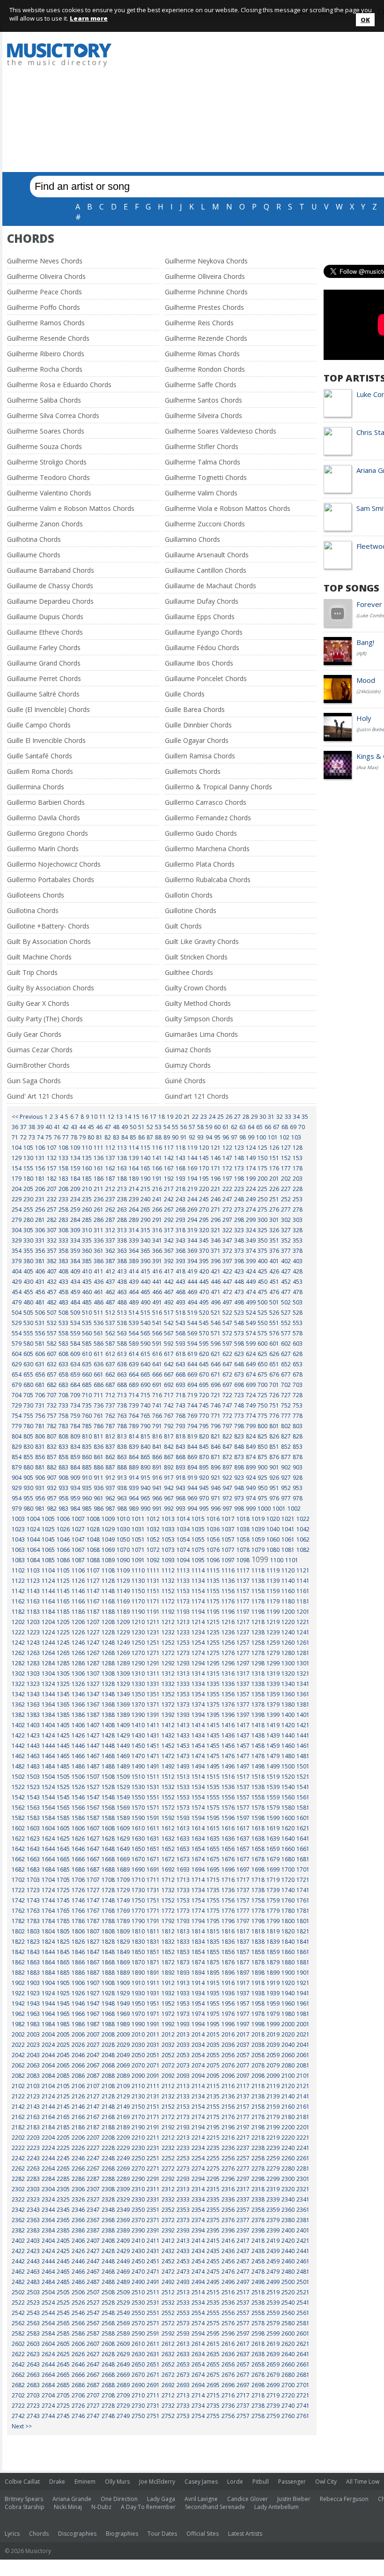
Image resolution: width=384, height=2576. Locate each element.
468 (181, 1292)
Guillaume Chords (34, 555)
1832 (168, 1942)
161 (99, 1168)
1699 (273, 1869)
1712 (168, 1880)
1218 (258, 1622)
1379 (273, 1704)
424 (251, 1271)
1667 (93, 1859)
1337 (243, 1684)
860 (87, 1457)
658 (63, 1374)
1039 (258, 1529)
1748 (108, 1900)
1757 (243, 1900)
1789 (123, 1921)
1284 (48, 1663)
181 (40, 1179)
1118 (258, 1570)
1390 (138, 1715)
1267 (93, 1653)
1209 (123, 1622)
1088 (93, 1560)
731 (40, 1405)
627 (286, 1354)
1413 (183, 1725)
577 (286, 1333)
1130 (138, 1581)
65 (259, 1127)
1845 (63, 1952)
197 (227, 1179)
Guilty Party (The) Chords (45, 1019)
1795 (213, 1921)
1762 (18, 1911)
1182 (18, 1612)
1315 (213, 1674)
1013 (168, 1519)
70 (302, 1127)
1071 (138, 1550)
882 (52, 1467)
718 (181, 1395)
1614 (198, 1828)
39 (40, 1127)
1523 (33, 1787)
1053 (168, 1539)
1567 (93, 1808)
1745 (63, 1900)
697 (227, 1385)
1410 (138, 1725)
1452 (168, 1746)
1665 (63, 1859)
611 (99, 1354)
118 (181, 1148)
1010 (123, 1519)
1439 (273, 1735)
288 (122, 1220)
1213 (183, 1622)
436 (99, 1282)
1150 (138, 1591)
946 (216, 1488)
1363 (33, 1704)
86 (141, 1137)
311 (99, 1230)
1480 (288, 1756)
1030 (123, 1529)
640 (145, 1364)
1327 (93, 1684)
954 (17, 1498)
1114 (198, 1570)
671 (216, 1374)
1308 (108, 1674)
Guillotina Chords (33, 910)
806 (40, 1436)
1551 (153, 1797)
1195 (213, 1612)
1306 (78, 1674)
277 (286, 1209)
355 (28, 1251)
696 (216, 1385)
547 (227, 1323)
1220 (288, 1622)
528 (298, 1313)
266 (157, 1209)
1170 (138, 1601)
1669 (123, 1859)
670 (204, 1374)
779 (17, 1426)
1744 (48, 1900)
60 (217, 1127)
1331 (153, 1684)
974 (251, 1498)
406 (40, 1271)
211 (99, 1189)
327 (286, 1230)
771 (216, 1416)
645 (204, 1364)
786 (99, 1426)
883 (63, 1467)
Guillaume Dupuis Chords (45, 617)
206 (40, 1189)
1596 (228, 1818)
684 (75, 1385)
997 (227, 1509)
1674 (198, 1859)
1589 (123, 1818)
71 (15, 1137)
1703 (33, 1880)
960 (87, 1498)
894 (192, 1467)
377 (286, 1251)
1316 (228, 1674)
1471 (153, 1756)
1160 (288, 1591)
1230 (138, 1632)
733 (63, 1405)
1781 (303, 1911)
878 (298, 1457)
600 (262, 1344)
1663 (33, 1859)
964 (134, 1498)
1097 (228, 1560)
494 (192, 1302)
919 (192, 1478)
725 (262, 1395)
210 (87, 1189)
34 (296, 1117)
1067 (78, 1550)
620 (204, 1354)
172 (227, 1168)
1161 (303, 1591)
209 (75, 1189)
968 (181, 1498)
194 (192, 1179)
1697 (243, 1869)
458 (63, 1292)
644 (192, 1364)
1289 (123, 1663)
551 (274, 1323)
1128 (108, 1581)
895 (204, 1467)
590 (145, 1344)
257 (52, 1209)
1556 (228, 1797)
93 (200, 1137)
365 (145, 1251)
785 (87, 1426)
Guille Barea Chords (195, 709)
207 (52, 1189)
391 (157, 1261)
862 (110, 1457)
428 (298, 1271)
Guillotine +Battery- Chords (48, 926)
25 (221, 1117)
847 (227, 1447)
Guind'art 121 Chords (197, 1096)
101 (273, 1137)
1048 (93, 1539)
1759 (273, 1900)
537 (110, 1323)
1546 (78, 1797)
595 (204, 1344)
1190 (138, 1612)
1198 (258, 1612)
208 (63, 1189)
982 (52, 1509)
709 (75, 1395)
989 (134, 1509)
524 (251, 1313)
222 (227, 1189)
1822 (18, 1942)
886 (99, 1467)
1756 (228, 1900)
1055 (198, 1539)
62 (234, 1127)
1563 (33, 1808)
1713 (183, 1880)
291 (157, 1220)
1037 (228, 1529)
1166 (78, 1601)
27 (237, 1117)
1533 (183, 1787)
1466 (78, 1756)
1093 (168, 1560)
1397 (243, 1715)
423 (239, 1271)
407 (52, 1271)
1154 (198, 1591)
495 (204, 1302)
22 (195, 1117)
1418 (258, 1725)
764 (134, 1416)
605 (28, 1354)
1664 (48, 1859)
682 (52, 1385)
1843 (33, 1952)
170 (204, 1168)
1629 (123, 1838)
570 (204, 1333)
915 (145, 1478)
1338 (258, 1684)
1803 (33, 1931)
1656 (228, 1849)
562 (110, 1333)
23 (204, 1117)
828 (298, 1436)
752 (286, 1405)
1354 (198, 1694)
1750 (138, 1900)
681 (40, 1385)
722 (227, 1395)
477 (286, 1292)
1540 (288, 1787)
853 (298, 1447)
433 (63, 1282)
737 (110, 1405)
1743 (33, 1900)
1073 (168, 1550)
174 (251, 1168)
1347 (93, 1694)
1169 (123, 1601)
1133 (183, 1581)
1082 (303, 1550)
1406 (78, 1725)
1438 (258, 1735)
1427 (93, 1735)
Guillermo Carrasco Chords (206, 802)
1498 (258, 1766)
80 (91, 1137)
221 (216, 1189)
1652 (168, 1849)
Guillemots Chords (193, 771)
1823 (33, 1942)
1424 (48, 1735)
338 (122, 1240)
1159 (273, 1591)
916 (157, 1478)
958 (63, 1498)
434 (75, 1282)
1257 (243, 1643)
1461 (303, 1746)
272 (227, 1209)
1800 (288, 1921)
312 (110, 1230)
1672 (168, 1859)
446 (216, 1282)
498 (239, 1302)
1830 (138, 1942)
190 (145, 1179)
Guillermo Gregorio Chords (48, 833)
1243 (33, 1643)
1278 (258, 1653)
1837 (243, 1942)
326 (274, 1230)
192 (169, 1179)
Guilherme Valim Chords (201, 493)
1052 (153, 1539)
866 (157, 1457)
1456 (228, 1746)
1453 (183, 1746)
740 (145, 1405)
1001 (279, 1509)
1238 (258, 1632)
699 (251, 1385)
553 (298, 1323)
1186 (78, 1612)
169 (192, 1168)
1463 (33, 1756)
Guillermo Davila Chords (44, 818)
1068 (93, 1550)
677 (286, 1374)
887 (110, 1467)
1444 (48, 1746)
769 (192, 1416)
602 (286, 1344)
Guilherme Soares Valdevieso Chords (221, 431)
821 (216, 1436)
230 (28, 1199)
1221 (303, 1622)
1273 (183, 1653)
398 (239, 1261)
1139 (273, 1581)
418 (181, 1271)
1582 (18, 1818)
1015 (198, 1519)
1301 (303, 1663)
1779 (273, 1911)
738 (122, 1405)
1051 (138, 1539)
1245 (63, 1643)
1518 (258, 1777)
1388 (108, 1715)
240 (145, 1199)
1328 (108, 1684)
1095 (198, 1560)
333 (63, 1240)
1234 (198, 1632)
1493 (183, 1766)
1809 (123, 1931)
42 (66, 1127)
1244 (48, 1643)
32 (280, 1117)
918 (181, 1478)
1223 (33, 1632)
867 (169, 1457)
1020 (273, 1519)
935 (87, 1488)
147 (227, 1158)
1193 (183, 1612)
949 (251, 1488)
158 (63, 1168)
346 (216, 1240)
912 (110, 1478)
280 (28, 1220)
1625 (63, 1838)
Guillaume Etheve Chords (45, 632)
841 (157, 1447)
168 (181, 1168)
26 (229, 1117)
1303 (33, 1674)
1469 (123, 1756)
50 (133, 1127)
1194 (198, 1612)
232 (52, 1199)
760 (87, 1416)
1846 (78, 1952)
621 (216, 1354)
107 (52, 1148)
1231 (153, 1632)
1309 (123, 1674)
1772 (168, 1911)
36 (15, 1127)
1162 (18, 1601)
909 (75, 1478)
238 (122, 1199)
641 (157, 1364)
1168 (108, 1601)
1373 (183, 1704)
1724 (48, 1890)
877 (286, 1457)
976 (274, 1498)
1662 (18, 1859)
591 (157, 1344)
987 (110, 1509)
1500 (288, 1766)
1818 (258, 1931)
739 (134, 1405)
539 (134, 1323)
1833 (183, 1942)
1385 (63, 1715)
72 (23, 1137)
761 (99, 1416)
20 (178, 1117)
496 (216, 1302)
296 (216, 1220)
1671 (153, 1859)
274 (251, 1209)
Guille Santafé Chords (40, 756)
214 (134, 1189)
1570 (138, 1808)
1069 (108, 1550)
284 (75, 1220)
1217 (243, 1622)
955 (28, 1498)
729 (17, 1405)
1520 (288, 1777)
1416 (228, 1725)
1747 (93, 1900)
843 (181, 1447)
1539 (273, 1787)
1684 (48, 1869)
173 (239, 1168)
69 (293, 1127)
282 (52, 1220)
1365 (63, 1704)
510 (87, 1313)
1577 (243, 1808)
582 (52, 1344)
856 (40, 1457)
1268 (108, 1653)
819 (192, 1436)
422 (227, 1271)
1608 (108, 1828)
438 (122, 1282)
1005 (48, 1519)
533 (63, 1323)
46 (99, 1127)
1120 (288, 1570)
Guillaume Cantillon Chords (206, 570)
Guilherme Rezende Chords (206, 338)
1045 (48, 1539)
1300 (288, 1663)
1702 (18, 1880)
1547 (93, 1797)
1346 (78, 1694)
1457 (243, 1746)
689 (134, 1385)
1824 (48, 1942)
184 (75, 1179)
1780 (288, 1911)
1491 (153, 1766)
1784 (48, 1921)
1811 (153, 1931)
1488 (108, 1766)
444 (192, 1282)
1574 (198, 1808)
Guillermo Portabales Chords (51, 880)
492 (169, 1302)
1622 (18, 1838)
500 (262, 1302)
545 (204, 1323)
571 (216, 1333)
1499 (273, 1766)
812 (110, 1436)
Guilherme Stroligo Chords (47, 462)
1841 (303, 1942)
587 (110, 1344)
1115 (213, 1570)
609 (75, 1354)
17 (153, 1117)
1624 (48, 1838)
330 (28, 1240)
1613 (183, 1828)
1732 (168, 1890)
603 (298, 1344)
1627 (93, 1838)
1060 (273, 1539)
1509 (123, 1777)
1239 (273, 1632)
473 (239, 1292)
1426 (78, 1735)
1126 (78, 1581)
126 (274, 1148)
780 (28, 1426)
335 (87, 1240)
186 (99, 1179)
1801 (303, 1921)
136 (99, 1158)
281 (40, 1220)
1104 (48, 1570)
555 (28, 1333)
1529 (123, 1787)
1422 (18, 1735)
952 (286, 1488)
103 (296, 1137)
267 (169, 1209)
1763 (33, 1911)
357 (52, 1251)
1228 (108, 1632)
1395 (213, 1715)
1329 (123, 1684)
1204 (48, 1622)
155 (28, 1168)
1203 (33, 1622)
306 (40, 1230)
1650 (138, 1849)
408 (63, 1271)
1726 (78, 1890)
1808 (108, 1931)
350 (262, 1240)
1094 (183, 1560)
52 (150, 1127)
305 (28, 1230)
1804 (48, 1931)
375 (262, 1251)
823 (239, 1436)
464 (134, 1292)
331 (40, 1240)
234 (75, 1199)
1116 (228, 1570)
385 (87, 1261)
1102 (18, 1570)
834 (75, 1447)
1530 (138, 1787)
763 (122, 1416)
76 (57, 1137)
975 (262, 1498)
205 (28, 1189)
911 (99, 1478)
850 (262, 1447)
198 (239, 1179)
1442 (18, 1746)
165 (145, 1168)
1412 (168, 1725)
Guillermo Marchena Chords (207, 849)
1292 (168, 1663)
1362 (18, 1704)
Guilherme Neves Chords (45, 261)
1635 (213, 1838)
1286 (78, 1663)
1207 (93, 1622)
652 (286, 1364)
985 (87, 1509)
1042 (303, 1529)
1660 (288, 1849)
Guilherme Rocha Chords (45, 369)
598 (239, 1344)
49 (125, 1127)
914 (134, 1478)
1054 (183, 1539)
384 (75, 1261)
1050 (123, 1539)
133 (63, 1158)
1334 (198, 1684)
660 (87, 1374)
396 (216, 1261)
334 (75, 1240)
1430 (138, 1735)
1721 (303, 1880)
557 (52, 1333)
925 (262, 1478)
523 (239, 1313)
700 (262, 1385)
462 (110, 1292)
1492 (168, 1766)
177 (286, 1168)
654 (17, 1374)
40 (49, 1127)
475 (262, 1292)
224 (251, 1189)
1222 (18, 1632)
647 (227, 1364)
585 (87, 1344)
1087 (78, 1560)
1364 (48, 1704)
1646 (78, 1849)
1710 (138, 1880)
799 (251, 1426)
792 (169, 1426)
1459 (273, 1746)
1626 (78, 1838)
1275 (213, 1653)
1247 (93, 1643)
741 (157, 1405)
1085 (48, 1560)
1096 (213, 1560)
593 (181, 1344)
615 (145, 1354)
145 (204, 1158)
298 (239, 1220)
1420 (288, 1725)
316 (157, 1230)
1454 (198, 1746)
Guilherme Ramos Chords (46, 323)
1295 (213, 1663)
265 (145, 1209)
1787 (93, 1921)
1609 (123, 1828)
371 (216, 1251)
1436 (228, 1735)
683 (63, 1385)
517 (169, 1313)
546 (216, 1323)
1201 (303, 1612)
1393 (183, 1715)
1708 (108, 1880)
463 (122, 1292)
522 (227, 1313)
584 (75, 1344)
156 (40, 1168)
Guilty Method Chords (198, 1003)
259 (75, 1209)
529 (17, 1323)
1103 (33, 1570)
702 (286, 1385)
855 (28, 1457)
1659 (273, 1849)
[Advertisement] (254, 99)
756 (40, 1416)
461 (99, 1292)
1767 (93, 1911)
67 (276, 1127)
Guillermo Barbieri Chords (46, 802)
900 (262, 1467)
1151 (153, 1591)
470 (204, 1292)
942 (169, 1488)
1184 (48, 1612)
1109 (123, 1570)
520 (204, 1313)
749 (251, 1405)
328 (298, 1230)
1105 (63, 1570)
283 (63, 1220)
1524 (48, 1787)
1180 (288, 1601)
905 (28, 1478)
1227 (93, 1632)
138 (122, 1158)
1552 (168, 1797)
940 (145, 1488)
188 (122, 1179)
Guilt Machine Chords (39, 957)
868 (181, 1457)
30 (263, 1117)
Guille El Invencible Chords (46, 740)
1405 (63, 1725)
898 (239, 1467)
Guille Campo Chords (39, 725)
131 (40, 1158)
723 (239, 1395)
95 (217, 1137)
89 (167, 1137)
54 (167, 1127)
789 (134, 1426)
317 (169, 1230)
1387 (93, 1715)
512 (110, 1313)
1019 (258, 1519)
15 (136, 1117)
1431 (153, 1735)
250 (262, 1199)
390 (145, 1261)
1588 (108, 1818)
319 (192, 1230)
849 (251, 1447)
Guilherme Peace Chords (44, 292)
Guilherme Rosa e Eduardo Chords (59, 385)
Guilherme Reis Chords (199, 323)
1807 (93, 1931)
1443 (33, 1746)
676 (274, 1374)
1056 (213, 1539)
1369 (123, 1704)
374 (251, 1251)
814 (134, 1436)
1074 (183, 1550)
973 (239, 1498)
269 (192, 1209)
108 (63, 1148)
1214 (198, 1622)
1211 (153, 1622)
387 (110, 1261)
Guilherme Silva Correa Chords (53, 416)
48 (116, 1127)
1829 (123, 1942)
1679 (273, 1859)
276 (274, 1209)
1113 (183, 1570)
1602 (18, 1828)
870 (204, 1457)
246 (216, 1199)
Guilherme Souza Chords (44, 446)
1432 (168, 1735)
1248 (108, 1643)
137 (110, 1158)
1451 (153, 1746)
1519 (273, 1777)
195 (204, 1179)
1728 (108, 1890)
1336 (228, 1684)
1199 (273, 1612)
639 (134, 1364)
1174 (198, 1601)
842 (169, 1447)
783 (63, 1426)
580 (28, 1344)
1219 (273, 1622)
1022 (303, 1519)
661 (99, 1374)
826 (274, 1436)
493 (181, 1302)
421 (216, 1271)
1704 (48, 1880)
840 (145, 1447)
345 (204, 1240)
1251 (153, 1643)
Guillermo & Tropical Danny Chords (218, 787)
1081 (288, 1550)
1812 (168, 1931)
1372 (168, 1704)
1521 (303, 1777)
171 (216, 1168)
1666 (78, 1859)
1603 (33, 1828)
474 (251, 1292)
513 (122, 1313)
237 (110, 1199)
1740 (288, 1890)
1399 (273, 1715)
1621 (303, 1828)
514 (134, 1313)
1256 (228, 1643)
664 (134, 1374)
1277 (243, 1653)
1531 (153, 1787)
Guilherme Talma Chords (203, 462)
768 (181, 1416)
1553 (183, 1797)
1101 (292, 1560)
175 (262, 1168)
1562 (18, 1808)
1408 (108, 1725)
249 (251, 1199)
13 (119, 1117)
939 (134, 1488)
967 (169, 1498)
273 (239, 1209)
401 (274, 1261)
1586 (78, 1818)
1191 (153, 1612)
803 (298, 1426)
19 (170, 1117)
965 (145, 1498)
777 (286, 1416)
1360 (288, 1694)
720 (204, 1395)
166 (157, 1168)
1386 (78, 1715)
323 (239, 1230)
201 (274, 1179)
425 (262, 1271)
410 (87, 1271)
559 (75, 1333)
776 (274, 1416)
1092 (153, 1560)
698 (239, 1385)
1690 (138, 1869)
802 (286, 1426)
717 (169, 1395)
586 (99, 1344)
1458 (258, 1746)
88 (158, 1137)
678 (298, 1374)
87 (150, 1137)
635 (87, 1364)
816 (157, 1436)
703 (298, 1385)
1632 (168, 1838)
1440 (288, 1735)
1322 (18, 1684)
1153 (183, 1591)
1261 (303, 1643)
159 (75, 1168)
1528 (108, 1787)
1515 (213, 1777)
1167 (93, 1601)
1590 (138, 1818)
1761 (303, 1900)
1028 (93, 1529)
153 (298, 1158)
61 (226, 1127)
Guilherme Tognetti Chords (206, 477)
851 (274, 1447)
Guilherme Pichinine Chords (206, 292)
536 (99, 1323)
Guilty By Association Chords (51, 988)
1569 (123, 1808)
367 (169, 1251)
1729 (123, 1890)
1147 (93, 1591)
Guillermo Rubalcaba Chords (208, 880)
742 (169, 1405)
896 (216, 1467)
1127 (93, 1581)
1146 (78, 1591)
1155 (213, 1591)
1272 (168, 1653)
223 (239, 1189)
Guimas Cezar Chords (40, 1050)
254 (17, 1209)
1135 (213, 1581)
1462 (18, 1756)
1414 (198, 1725)
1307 (93, 1674)
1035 (198, 1529)
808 (63, 1436)
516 (157, 1313)
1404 (48, 1725)
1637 (243, 1838)
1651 (153, 1849)
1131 (153, 1581)
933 (63, 1488)
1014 (183, 1519)
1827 (93, 1942)
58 (200, 1127)
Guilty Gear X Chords (38, 1003)
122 (227, 1148)
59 (209, 1127)
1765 (63, 1911)
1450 (138, 1746)
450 (262, 1282)
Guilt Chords (183, 926)
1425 (63, 1735)
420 (204, 1271)
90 (175, 1137)
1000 (264, 1509)
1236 (228, 1632)
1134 (198, 1581)
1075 (198, 1550)
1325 (63, 1684)
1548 (108, 1797)
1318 (258, 1674)
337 (110, 1240)
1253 (183, 1643)
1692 (168, 1869)
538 (122, 1323)
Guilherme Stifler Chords (202, 446)
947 (227, 1488)
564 (134, 1333)
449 (251, 1282)
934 (75, 1488)
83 (116, 1137)
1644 (48, 1849)
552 (286, 1323)
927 (286, 1478)
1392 (168, 1715)
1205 (63, 1622)
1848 (108, 1952)
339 (134, 1240)
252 (286, 1199)
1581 (303, 1808)
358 (63, 1251)
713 (122, 1395)
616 (157, 1354)
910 (87, 1478)
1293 (183, 1663)
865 (145, 1457)
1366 (78, 1704)
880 (28, 1467)
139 (134, 1158)
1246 (78, 1643)
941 (157, 1488)
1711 (153, 1880)
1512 (168, 1777)
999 (251, 1509)
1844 (48, 1952)
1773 (183, 1911)
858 (63, 1457)
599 (251, 1344)
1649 (123, 1849)
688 (122, 1385)
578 (298, 1333)
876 (274, 1457)
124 (251, 1148)
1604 (48, 1828)
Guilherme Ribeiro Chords (46, 354)
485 (87, 1302)
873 (239, 1457)
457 (52, 1292)
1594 (198, 1818)
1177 (243, 1601)
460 (87, 1292)
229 (17, 1199)
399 (251, 1261)
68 (285, 1127)
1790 (138, 1921)
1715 (213, 1880)
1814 (198, 1931)
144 (192, 1158)
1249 (123, 1643)
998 (239, 1509)
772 (227, 1416)
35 (305, 1117)
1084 (33, 1560)
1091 (138, 1560)
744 (192, 1405)
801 (274, 1426)
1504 (48, 1777)
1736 (228, 1890)
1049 (108, 1539)
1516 (228, 1777)
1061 (288, 1539)
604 (17, 1354)
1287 (93, 1663)
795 (204, 1426)
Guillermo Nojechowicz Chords (54, 864)
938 (122, 1488)
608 (63, 1354)
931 (40, 1488)
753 (298, 1405)
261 (99, 1209)
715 (145, 1395)
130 (28, 1158)
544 (192, 1323)
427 (286, 1271)
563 (122, 1333)
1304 (48, 1674)
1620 (288, 1828)
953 (298, 1488)
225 (262, 1189)
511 (99, 1313)
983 (63, 1509)
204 (17, 1189)
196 (216, 1179)
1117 (243, 1570)
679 (17, 1385)
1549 (123, 1797)
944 (192, 1488)
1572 (168, 1808)
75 (49, 1137)
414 (134, 1271)
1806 (78, 1931)
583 (63, 1344)
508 (63, 1313)
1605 (63, 1828)
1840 (288, 1942)
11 (103, 1117)
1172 (168, 1601)
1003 (18, 1519)
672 (227, 1374)
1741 (303, 1890)
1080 (273, 1550)
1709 (123, 1880)
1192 (168, 1612)
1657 (243, 1849)
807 (52, 1436)
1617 (243, 1828)
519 (192, 1313)
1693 (183, 1869)
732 (52, 1405)
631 (40, 1364)
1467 (93, 1756)
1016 (213, 1519)
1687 (93, 1869)
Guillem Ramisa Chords (200, 756)
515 (145, 1313)
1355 (213, 1694)
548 (239, 1323)
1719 (273, 1880)
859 (75, 1457)
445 (204, 1282)
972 (227, 1498)
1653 (183, 1849)
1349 (123, 1694)
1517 (243, 1777)
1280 (288, 1653)
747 (227, 1405)
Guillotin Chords (189, 895)
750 (262, 1405)
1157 (243, 1591)
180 (28, 1179)
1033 (168, 1529)
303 (298, 1220)
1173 (183, 1601)
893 (181, 1467)
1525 (63, 1787)
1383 (33, 1715)
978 (298, 1498)
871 (216, 1457)
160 (87, 1168)
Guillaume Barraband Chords (51, 570)
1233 (183, 1632)
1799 (273, 1921)
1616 (228, 1828)
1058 (243, 1539)
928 (298, 1478)
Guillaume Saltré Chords (43, 694)
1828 (108, 1942)
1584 (48, 1818)
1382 (18, 1715)
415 (145, 1271)
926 (274, 1478)
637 (110, 1364)
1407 (93, 1725)
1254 (198, 1643)
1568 (108, 1808)
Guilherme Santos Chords (203, 400)
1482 (18, 1766)
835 (87, 1447)
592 (169, 1344)
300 (262, 1220)
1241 (303, 1632)
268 (181, 1209)
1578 (258, 1808)
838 (122, 1447)
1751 (153, 1900)
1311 (153, 1674)
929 (17, 1488)
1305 (63, 1674)
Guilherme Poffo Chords (44, 307)
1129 (123, 1581)
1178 (258, 1601)
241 (157, 1199)
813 (122, 1436)
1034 (183, 1529)
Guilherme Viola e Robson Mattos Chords (228, 508)
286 (99, 1220)
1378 (258, 1704)
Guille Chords (185, 694)
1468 (108, 1756)
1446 (78, 1746)
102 (284, 1137)
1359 (273, 1694)
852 (286, 1447)
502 (286, 1302)
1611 (153, 1828)
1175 (213, 1601)
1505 (63, 1777)
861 (99, 1457)
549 (251, 1323)
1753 (183, 1900)
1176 (228, 1601)
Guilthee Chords (189, 972)
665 (145, 1374)
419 (192, 1271)
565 (145, 1333)
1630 (138, 1838)
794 (192, 1426)
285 (87, 1220)
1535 (213, 1787)
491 (157, 1302)
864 (134, 1457)
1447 (93, 1746)
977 (286, 1498)
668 (181, 1374)
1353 (183, 1694)
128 (298, 1148)
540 (145, 1323)
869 (192, 1457)
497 (227, 1302)
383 (63, 1261)
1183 (33, 1612)
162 (110, 1168)
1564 (48, 1808)
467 (169, 1292)
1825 (63, 1942)
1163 (33, 1601)
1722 (18, 1890)
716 (157, 1395)
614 (134, 1354)
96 (226, 1137)
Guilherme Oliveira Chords (46, 276)
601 (274, 1344)
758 (63, 1416)
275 (262, 1209)
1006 (63, 1519)
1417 (243, 1725)
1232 (168, 1632)
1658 (258, 1849)
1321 (303, 1674)
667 (169, 1374)
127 (286, 1148)
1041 (288, 1529)
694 (192, 1385)
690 (145, 1385)
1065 (48, 1550)
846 (216, 1447)
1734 (198, 1890)
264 (134, 1209)
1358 (258, 1694)
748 (239, 1405)
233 (63, 1199)
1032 (153, 1529)
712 (110, 1395)
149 (251, 1158)
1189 (123, 1612)
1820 (288, 1931)
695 (204, 1385)
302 (286, 1220)
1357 (243, 1694)
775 (262, 1416)
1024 (33, 1529)
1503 (33, 1777)
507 (52, 1313)
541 (157, 1323)
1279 (273, 1653)
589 (134, 1344)
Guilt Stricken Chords (196, 957)
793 (181, 1426)
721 (216, 1395)
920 (204, 1478)
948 (239, 1488)
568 (181, 1333)
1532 (168, 1787)
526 (274, 1313)
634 (75, 1364)
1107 (93, 1570)
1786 (78, 1921)
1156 (228, 1591)
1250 (138, 1643)
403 (298, 1261)
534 (75, 1323)
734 (75, 1405)
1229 (123, 1632)
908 (63, 1478)
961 (99, 1498)
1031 (138, 1529)
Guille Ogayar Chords (197, 740)
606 (40, 1354)
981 (40, 1509)
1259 (273, 1643)
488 (122, 1302)
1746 (78, 1900)
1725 (63, 1890)
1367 (93, 1704)
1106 (78, 1570)
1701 (303, 1869)
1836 (228, 1942)
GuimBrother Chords (38, 1065)
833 (63, 1447)
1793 (183, 1921)
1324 (48, 1684)
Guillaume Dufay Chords (202, 601)
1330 (138, 1684)
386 (99, 1261)
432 (52, 1282)
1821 (303, 1931)
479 (17, 1302)
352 (286, 1240)
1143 (33, 1591)
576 (274, 1333)
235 (87, 1199)
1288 (108, 1663)
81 (99, 1137)
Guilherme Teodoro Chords (48, 477)
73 (32, 1137)
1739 (273, 1890)
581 (40, 1344)
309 (75, 1230)
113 (122, 1148)
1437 (243, 1735)
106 (40, 1148)
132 (52, 1158)
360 (87, 1251)
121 (216, 1148)
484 (75, 1302)
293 (181, 1220)
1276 (228, 1653)
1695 (213, 1869)
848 (239, 1447)
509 (75, 1313)
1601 (303, 1818)
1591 (153, 1818)
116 (157, 1148)
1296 (228, 1663)
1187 (93, 1612)
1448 (108, 1746)
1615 (213, 1828)
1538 (258, 1787)
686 (99, 1385)
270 (204, 1209)
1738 (258, 1890)
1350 (138, 1694)
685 (87, 1385)
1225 (63, 1632)
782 (52, 1426)
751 (274, 1405)
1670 (138, 1859)
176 (274, 1168)
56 (184, 1127)
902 (286, 1467)
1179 (273, 1601)
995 (204, 1509)
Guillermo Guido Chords (201, 833)
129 (17, 1158)
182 (52, 1179)
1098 (243, 1560)
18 (162, 1117)
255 (28, 1209)
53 (158, 1127)
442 (169, 1282)
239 (134, 1199)
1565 (63, 1808)
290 (145, 1220)
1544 (48, 1797)
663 (122, 1374)
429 (17, 1282)
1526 (78, 1787)
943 (181, 1488)
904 (17, 1478)
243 (181, 1199)
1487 (93, 1766)
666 (157, 1374)
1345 (63, 1694)
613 (122, 1354)
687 (110, 1385)
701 (274, 1385)
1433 (183, 1735)
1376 (228, 1704)
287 (110, 1220)
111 (99, 1148)
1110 (138, 1570)
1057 (228, 1539)
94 (209, 1137)
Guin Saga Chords (34, 1081)
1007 (78, 1519)
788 (122, 1426)
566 (157, 1333)
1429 (123, 1735)
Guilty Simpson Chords (199, 1019)
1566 (78, 1808)
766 (157, 1416)
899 (251, 1467)
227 (286, 1189)
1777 (243, 1911)
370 (204, 1251)
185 (87, 1179)
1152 (168, 1591)
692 (169, 1385)
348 (239, 1240)
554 (17, 1333)
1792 (168, 1921)
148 (239, 1158)
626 (274, 1354)
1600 (288, 1818)
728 (298, 1395)
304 (17, 1230)
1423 (33, 1735)
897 (227, 1467)
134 (75, 1158)
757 (52, 1416)
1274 (198, 1653)
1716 (228, 1880)
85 (133, 1137)
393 (181, 1261)
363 (122, 1251)
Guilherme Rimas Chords (202, 354)
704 (17, 1395)
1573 (183, 1808)
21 (187, 1117)
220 (204, 1189)
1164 (48, 1601)
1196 (228, 1612)
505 (28, 1313)
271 (216, 1209)
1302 (18, 1674)
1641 (303, 1838)
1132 (168, 1581)
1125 (63, 1581)
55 (175, 1127)
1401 (303, 1715)
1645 (63, 1849)
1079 (258, 1550)
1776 (228, 1911)
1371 (153, 1704)
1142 (18, 1591)
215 (145, 1189)
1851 (153, 1952)
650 (262, 1364)
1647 (93, 1849)
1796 (228, 1921)
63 (243, 1127)
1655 (213, 1849)
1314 (198, 1674)
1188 (108, 1612)
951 (274, 1488)
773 (239, 1416)
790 (145, 1426)
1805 (63, 1931)
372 (227, 1251)
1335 (213, 1684)
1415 (213, 1725)
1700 (288, 1869)
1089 (108, 1560)
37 (23, 1127)
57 (192, 1127)
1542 (18, 1797)
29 (254, 1117)
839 (134, 1447)
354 (17, 1251)
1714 (198, 1880)
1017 (228, 1519)
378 (298, 1251)
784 (75, 1426)
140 (145, 1158)
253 (298, 1199)
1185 (63, 1612)
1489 (123, 1766)
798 (239, 1426)
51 (141, 1127)
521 (216, 1313)
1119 (273, 1570)
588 (122, 1344)
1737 (243, 1890)
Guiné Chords (185, 1081)
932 (52, 1488)
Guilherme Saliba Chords (44, 400)
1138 (258, 1581)
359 (75, 1251)
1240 (288, 1632)
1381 (303, 1704)
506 (40, 1313)
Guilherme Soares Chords (46, 431)
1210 (138, 1622)
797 (227, 1426)
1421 (303, 1725)
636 (99, 1364)
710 (87, 1395)
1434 (198, 1735)
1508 (108, 1777)
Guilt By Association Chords (49, 941)
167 (169, 1168)
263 (122, 1209)
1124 (48, 1581)
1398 (258, 1715)
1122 (18, 1581)
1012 (153, 1519)
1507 (93, 1777)
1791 (153, 1921)
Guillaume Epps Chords (200, 617)
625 (262, 1354)
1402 (18, 1725)
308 (63, 1230)
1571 (153, 1808)
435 (87, 1282)
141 (157, 1158)
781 (40, 1426)
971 (216, 1498)
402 (286, 1261)
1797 (243, 1921)
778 (298, 1416)
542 (169, 1323)
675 (262, 1374)
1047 (78, 1539)
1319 (273, 1674)
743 (181, 1405)
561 (99, 1333)
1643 (33, 1849)
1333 (183, 1684)
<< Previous (27, 1117)
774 (251, 1416)
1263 (33, 1653)
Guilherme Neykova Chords (206, 261)
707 (52, 1395)
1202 (18, 1622)
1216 (228, 1622)
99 (251, 1137)
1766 (78, 1911)
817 (169, 1436)
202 (286, 1179)
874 (251, 1457)
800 (262, 1426)
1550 (138, 1797)
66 (268, 1127)
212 (110, 1189)
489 (134, 1302)
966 (157, 1498)
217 (169, 1189)
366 (157, 1251)
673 (239, 1374)
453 (298, 1282)
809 (75, 1436)
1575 (213, 1808)
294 (192, 1220)
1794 (198, 1921)
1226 (78, 1632)
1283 (33, 1663)
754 (17, 1416)
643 (181, 1364)
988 (122, 1509)
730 (28, 1405)
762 (110, 1416)
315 (145, 1230)
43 (74, 1127)
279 (17, 1220)
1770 (138, 1911)
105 (28, 1148)
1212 (168, 1622)
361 (99, 1251)
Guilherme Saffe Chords (201, 385)
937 (110, 1488)
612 (110, 1354)
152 (286, 1158)
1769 (123, 1911)
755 (28, 1416)
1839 (273, 1942)
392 (169, 1261)
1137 (243, 1581)
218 (181, 1189)
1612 (168, 1828)
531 (40, 1323)
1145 (63, 1591)
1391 (153, 1715)
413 (122, 1271)
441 (157, 1282)
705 (28, 1395)
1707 (93, 1880)
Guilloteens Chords (36, 895)
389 (134, 1261)
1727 (93, 1890)
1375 (213, 1704)
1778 (258, 1911)
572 (227, 1333)
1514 (198, 1777)
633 (63, 1364)
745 (204, 1405)
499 (251, 1302)
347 (227, 1240)
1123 (33, 1581)
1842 (18, 1952)
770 (204, 1416)
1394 (198, 1715)
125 (262, 1148)
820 (204, 1436)
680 (28, 1385)
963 (122, 1498)
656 (40, 1374)
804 (17, 1436)
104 (17, 1148)
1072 (153, 1550)
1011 (138, 1519)
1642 (18, 1849)
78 (74, 1137)
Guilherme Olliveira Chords (205, 276)
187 (110, 1179)
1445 (63, 1746)
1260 (288, 1643)
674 (251, 1374)
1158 (258, 1591)
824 (251, 1436)
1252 (168, 1643)
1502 (18, 1777)
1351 (153, 1694)
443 (181, 1282)
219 (192, 1189)
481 (40, 1302)
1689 (123, 1869)
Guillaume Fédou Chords (202, 648)
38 (32, 1127)
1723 (33, 1890)
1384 (48, 1715)
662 (110, 1374)
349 (251, 1240)
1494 (198, 1766)
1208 (108, 1622)
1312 (168, 1674)
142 (169, 1158)
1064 (33, 1550)
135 (87, 1158)
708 (63, 1395)
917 (169, 1478)
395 (204, 1261)
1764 (48, 1911)
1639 (273, 1838)
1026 (63, 1529)
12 (111, 1117)
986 (99, 1509)
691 (157, 1385)
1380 (288, 1704)
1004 (33, 1519)
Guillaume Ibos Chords (199, 663)
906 (40, 1478)
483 (63, 1302)
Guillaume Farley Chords (44, 648)
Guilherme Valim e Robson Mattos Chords (71, 508)
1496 (228, 1766)
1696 (228, 1869)
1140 (288, 1581)
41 (57, 1127)
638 (122, 1364)
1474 (198, 1756)
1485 (63, 1766)
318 (181, 1230)
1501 (303, 1766)
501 (274, 1302)
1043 (18, 1539)
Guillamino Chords (192, 539)
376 (274, 1251)
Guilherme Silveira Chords (203, 416)
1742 (18, 1900)
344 (192, 1240)
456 (40, 1292)
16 (145, 1117)
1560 (288, 1797)
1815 (213, 1931)
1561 (303, 1797)
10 (94, 1117)
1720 (288, 1880)
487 (110, 1302)
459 (75, 1292)
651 (274, 1364)
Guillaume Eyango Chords (204, 632)
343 (181, 1240)
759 (75, 1416)
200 (262, 1179)
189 (134, 1179)
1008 (93, 1519)
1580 (288, 1808)
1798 (258, 1921)
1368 (108, 1704)
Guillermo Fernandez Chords (208, 818)
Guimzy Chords (188, 1065)
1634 (198, 1838)
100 (261, 1137)
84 (125, 1137)
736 (99, 1405)
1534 (198, 1787)
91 (184, 1137)
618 (181, 1354)
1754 (198, 1900)
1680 (288, 1859)
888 (122, 1467)
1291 (153, 1663)
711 (99, 1395)
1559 (273, 1797)
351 (274, 1240)
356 (40, 1251)
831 (40, 1447)
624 (251, 1354)
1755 (213, 1900)
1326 (78, 1684)
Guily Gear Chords (34, 1034)
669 (192, 1374)
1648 (108, 1849)
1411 (153, 1725)
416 (157, 1271)
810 (87, 1436)
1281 (303, 1653)
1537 (243, 1787)
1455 (213, 1746)
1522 (18, 1787)
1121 (303, 1570)
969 (192, 1498)
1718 (258, 1880)
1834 (198, 1942)
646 (216, 1364)
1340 (288, 1684)
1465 (63, 1756)
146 (216, 1158)
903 (298, 1467)
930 (28, 1488)
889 (134, 1467)
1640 (288, 1838)
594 (192, 1344)
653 (298, 1364)
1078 (243, 1550)
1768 (108, 1911)
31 (271, 1117)
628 (298, 1354)
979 (17, 1509)
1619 (273, 1828)
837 (110, 1447)
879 (17, 1467)
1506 (78, 1777)
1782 (18, 1921)
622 (227, 1354)
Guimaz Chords (188, 1050)
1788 (108, 1921)
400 (262, 1261)
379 (17, 1261)
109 (75, 1148)
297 (227, 1220)
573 (239, 1333)
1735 (213, 1890)
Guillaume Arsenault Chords (207, 555)
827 (286, 1436)
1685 (63, 1869)
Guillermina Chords (36, 787)
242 (169, 1199)
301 (274, 1220)
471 (216, 1292)
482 (52, 1302)
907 (52, 1478)
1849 (123, 1952)
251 (274, 1199)
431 (40, 1282)
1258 (258, 1643)
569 (192, 1333)
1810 (138, 1931)
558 (63, 1333)
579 (17, 1344)
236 (99, 1199)
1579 (273, 1808)
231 (40, 1199)
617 (169, 1354)
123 (239, 1148)
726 (274, 1395)
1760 (288, 1900)
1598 (258, 1818)
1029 (108, 1529)
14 (128, 1117)
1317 (243, 1674)
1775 (213, 1911)
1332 (168, 1684)
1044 (33, 1539)
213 (122, 1189)
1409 (123, 1725)
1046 (63, 1539)
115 (145, 1148)
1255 (213, 1643)
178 (298, 1168)
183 (63, 1179)
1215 (213, 1622)
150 (262, 1158)
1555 (213, 1797)
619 (192, 1354)
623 (239, 1354)
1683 (33, 1869)
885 (87, 1467)
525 (262, 1313)
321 (216, 1230)
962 (110, 1498)
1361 (303, 1694)
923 (239, 1478)
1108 (108, 1570)
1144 (48, 1591)
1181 (303, 1601)
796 (216, 1426)
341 (157, 1240)
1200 (288, 1612)
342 (169, 1240)
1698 (258, 1869)
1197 (243, 1612)
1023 (18, 1529)
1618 (258, 1828)
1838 (258, 1942)
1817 (243, 1931)
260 (87, 1209)
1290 (138, 1663)
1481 (303, 1756)
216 (157, 1189)
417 (169, 1271)
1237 (243, 1632)
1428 (108, 1735)
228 (298, 1189)
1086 (63, 1560)
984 (75, 1509)
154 (17, 1168)
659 (75, 1374)
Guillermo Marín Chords (43, 849)
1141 (303, 1581)
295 (204, 1220)
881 (40, 1467)
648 (239, 1364)
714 (134, 1395)
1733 (183, 1890)
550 (262, 1323)
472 (227, 1292)
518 (181, 1313)
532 (52, 1323)
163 (122, 1168)
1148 (108, 1591)
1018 (243, 1519)
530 (28, 1323)
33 (288, 1117)
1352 (168, 1694)
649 (251, 1364)
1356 (228, 1694)
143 (181, 1158)
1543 (33, 1797)
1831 (153, 1942)
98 (243, 1137)
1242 (18, 1643)
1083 (18, 1560)
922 (227, 1478)
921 (216, 1478)
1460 (288, 1746)
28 (246, 1117)
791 (157, 1426)
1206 (78, 1622)
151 (274, 1158)
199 (251, 1179)
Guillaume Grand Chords (44, 663)
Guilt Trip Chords (32, 972)
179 (17, 1179)
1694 (198, 1869)
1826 (78, 1942)
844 (192, 1447)
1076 (213, 1550)
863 (122, 1457)
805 (28, 1436)
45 (91, 1127)
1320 (288, 1674)
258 (63, 1209)
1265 (63, 1653)
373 (239, 1251)
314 (134, 1230)
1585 (63, 1818)
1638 (258, 1838)
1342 (18, 1694)
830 (28, 1447)
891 (157, 1467)
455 (28, 1292)
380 (28, 1261)
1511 (153, 1777)
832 (52, 1447)
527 (286, 1313)
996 (216, 1509)
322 (227, 1230)
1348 (108, 1694)
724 (251, 1395)
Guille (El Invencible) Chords (48, 709)
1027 (78, 1529)
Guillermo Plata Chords (200, 864)
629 (17, 1364)
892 (169, 1467)
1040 (273, 1529)
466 (157, 1292)
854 (17, 1457)
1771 (153, 1911)
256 (40, 1209)
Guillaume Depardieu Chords (50, 601)
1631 (153, 1838)
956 (40, 1498)
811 (99, 1436)
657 (52, 1374)
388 (122, 1261)
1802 (18, 1931)
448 (239, 1282)
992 (169, 1509)
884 (75, 1467)
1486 (78, 1766)
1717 (243, 1880)
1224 (48, 1632)
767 (169, 1416)
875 (262, 1457)
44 (82, 1127)
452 (286, 1282)
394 (192, 1261)
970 (204, 1498)
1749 (123, 1900)
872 (227, 1457)
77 (66, 1137)
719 (192, 1395)
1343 (33, 1694)
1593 (183, 1818)
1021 (288, 1519)
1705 (63, 1880)
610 (87, 1354)
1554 (198, 1797)
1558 (258, 1797)
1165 (63, 1601)
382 (52, 1261)
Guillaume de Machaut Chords (210, 586)
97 (234, 1137)
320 (204, 1230)
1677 (243, 1859)
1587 (93, 1818)
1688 (108, 1869)
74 (40, 1137)
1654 (198, 1849)
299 (251, 1220)
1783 (33, 1921)
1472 (168, 1756)
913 (122, 1478)
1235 (213, 1632)
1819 (273, 1931)
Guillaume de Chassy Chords (50, 586)
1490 (138, 1766)
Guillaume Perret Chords (44, 678)
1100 (277, 1560)
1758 (258, 1900)
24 (212, 1117)
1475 (213, 1756)
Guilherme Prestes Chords (204, 307)
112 (110, 1148)
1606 (78, 1828)
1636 (228, 1838)
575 (262, 1333)
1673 (183, 1859)
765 (145, 1416)
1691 (153, 1869)
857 (52, 1457)
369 (192, 1251)
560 (87, 1333)
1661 (303, 1849)
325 (262, 1230)
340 (145, 1240)
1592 (168, 1818)
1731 (153, 1890)
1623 (33, 1838)
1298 (258, 1663)
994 (192, 1509)
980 (28, 1509)
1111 (153, 1570)
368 (181, 1251)
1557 (243, 1797)
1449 (123, 1746)
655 (28, 1374)
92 (192, 1137)
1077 (228, 1550)
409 (75, 1271)
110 (87, 1148)
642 (169, 1364)
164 (134, 1168)
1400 (288, 1715)
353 (298, 1240)
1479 (273, 1756)
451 (274, 1282)
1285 (63, 1663)
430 (28, 1282)
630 (28, 1364)
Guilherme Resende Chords (48, 338)
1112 (168, 1570)
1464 (48, 1756)
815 (145, 1436)
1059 (258, 1539)
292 (169, 1220)
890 (145, 1467)
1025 (48, 1529)
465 (145, 1292)
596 (216, 1344)
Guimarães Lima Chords (201, 1034)
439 (134, 1282)
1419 (273, 1725)
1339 (273, 1684)
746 (216, 1405)
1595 (213, 1818)
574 (251, 1333)
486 (99, 1302)
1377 (243, 1704)
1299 (273, 1663)
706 (40, 1395)
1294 (198, 1663)
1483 (33, 1766)
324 (251, 1230)
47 (108, 1127)
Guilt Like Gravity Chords (202, 941)
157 (52, 1168)
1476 (228, 1756)
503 (298, 1302)
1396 (228, 1715)
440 (145, 1282)
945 (204, 1488)
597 (227, 1344)
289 (134, 1220)
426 (274, 1271)
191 (157, 1179)
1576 (228, 1808)
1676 (228, 1859)
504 (17, 1313)
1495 (213, 1766)
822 (227, 1436)
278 (298, 1209)
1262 (18, 1653)
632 (52, 1364)
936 (99, 1488)
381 (40, 1261)
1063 (18, 1550)
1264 (48, 1653)
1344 (48, 1694)
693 (181, 1385)
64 (251, 1127)
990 (145, 1509)
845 (204, 1447)
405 (28, 1271)
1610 (138, 1828)
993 (181, 1509)
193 (181, 1179)
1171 (153, 1601)
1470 (138, 1756)
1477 (243, 1756)
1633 (183, 1838)
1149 (123, 1591)
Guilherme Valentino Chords (49, 493)
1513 (183, 1777)
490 (145, 1302)
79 (82, 1137)
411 (99, 1271)
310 (87, 1230)
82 (108, 1137)
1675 (213, 1859)
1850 (138, 1952)
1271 (153, 1653)
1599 (273, 1818)
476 (274, 1292)
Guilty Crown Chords (196, 988)
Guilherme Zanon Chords (45, 524)
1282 (18, 1663)
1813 (183, 1931)
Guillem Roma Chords (40, 771)
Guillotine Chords (191, 910)
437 (110, 1282)
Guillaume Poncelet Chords (206, 678)
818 (181, 1436)
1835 (213, 1942)
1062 (303, 1539)
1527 (93, 1787)
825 (262, 1436)
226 (274, 1189)
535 (87, 1323)
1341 (303, 1684)
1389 (123, 1715)
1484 (48, 1766)
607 (52, 1354)
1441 (303, 1735)
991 (157, 1509)
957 (52, 1498)
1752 (168, 1900)
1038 (243, 1529)
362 (110, 1251)
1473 (183, 1756)
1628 (108, 1838)
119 (192, 1148)
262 (110, 1209)
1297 (243, 1663)
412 (110, 1271)
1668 (108, 1859)
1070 (123, 1550)
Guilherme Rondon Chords (205, 369)
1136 (228, 1581)
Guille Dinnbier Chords (198, 725)
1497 (243, 1766)
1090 (123, 1560)
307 (52, 1230)
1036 (213, 1529)
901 (274, 1467)
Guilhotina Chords (34, 539)
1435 (213, 1735)
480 (28, 1302)
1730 (138, 1890)
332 (52, 1240)
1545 (63, 1797)
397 (227, 1261)
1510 (138, 1777)
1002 (294, 1509)
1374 (198, 1704)
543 (181, 1323)
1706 (78, 1880)
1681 (303, 1859)
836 (99, 1447)
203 (298, 1179)
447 (227, 1282)
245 (204, 1199)
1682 (18, 1869)
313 (122, 1230)
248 (239, 1199)
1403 (33, 1725)
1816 (228, 1931)
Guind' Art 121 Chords (40, 1096)
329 (17, 1240)
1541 (303, 1787)
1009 (108, 1519)
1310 (138, 1674)
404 (17, 1271)
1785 (63, 1921)
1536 (228, 1787)
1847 (93, 1952)
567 (169, 1333)
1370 (138, 1704)
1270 (138, 1653)
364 (134, 1251)
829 (17, 1447)
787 (110, 1426)
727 (286, 1395)
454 (17, 1292)
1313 (183, 1674)
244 (192, 1199)
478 (298, 1292)
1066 (63, 1550)
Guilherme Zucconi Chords (205, 524)
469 (192, 1292)
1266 (78, 1653)
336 (99, 1240)
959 (75, 1498)
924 (251, 1478)
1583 (33, 1818)
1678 (258, 1859)
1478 (258, 1756)
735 (87, 1405)
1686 (78, 1869)
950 (262, 1488)
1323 (33, 1684)
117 (169, 1148)
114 (134, 1148)
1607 (93, 1828)
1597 (243, 1818)
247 (227, 1199)
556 (40, 1333)
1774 (198, 1911)
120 (204, 1148)
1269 (123, 1653)
